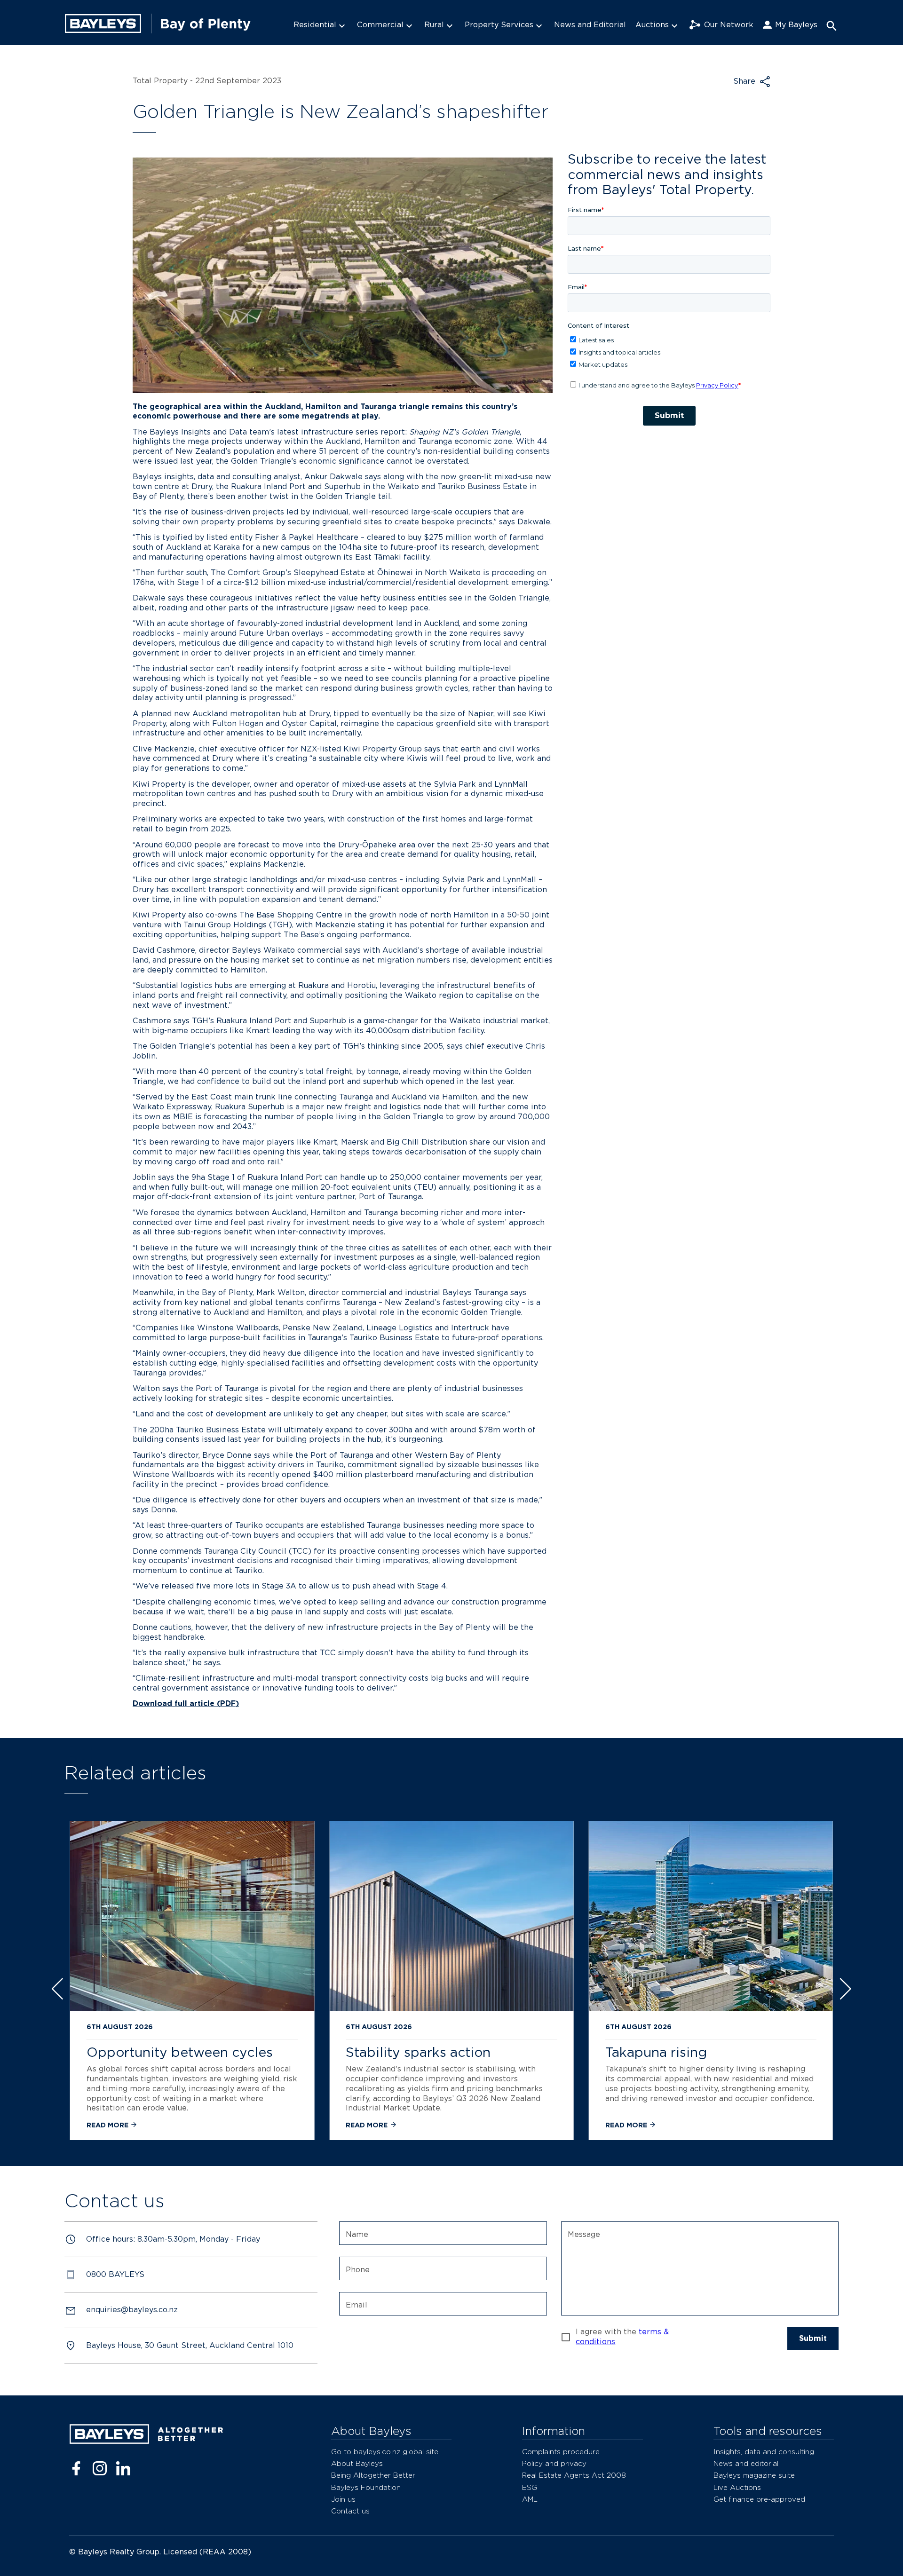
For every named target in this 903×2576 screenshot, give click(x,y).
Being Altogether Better (373, 2475)
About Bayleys (357, 2463)
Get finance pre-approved (759, 2499)
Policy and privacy (554, 2463)
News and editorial (746, 2463)
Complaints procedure (561, 2452)
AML (530, 2499)
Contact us (350, 2511)
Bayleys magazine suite (754, 2475)
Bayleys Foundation (366, 2487)
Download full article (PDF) (186, 1703)
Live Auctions (737, 2487)
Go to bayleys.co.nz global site (385, 2452)
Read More (108, 2125)
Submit (813, 2338)
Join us (343, 2499)
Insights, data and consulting (764, 2452)
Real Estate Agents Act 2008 (574, 2475)
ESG (530, 2487)
